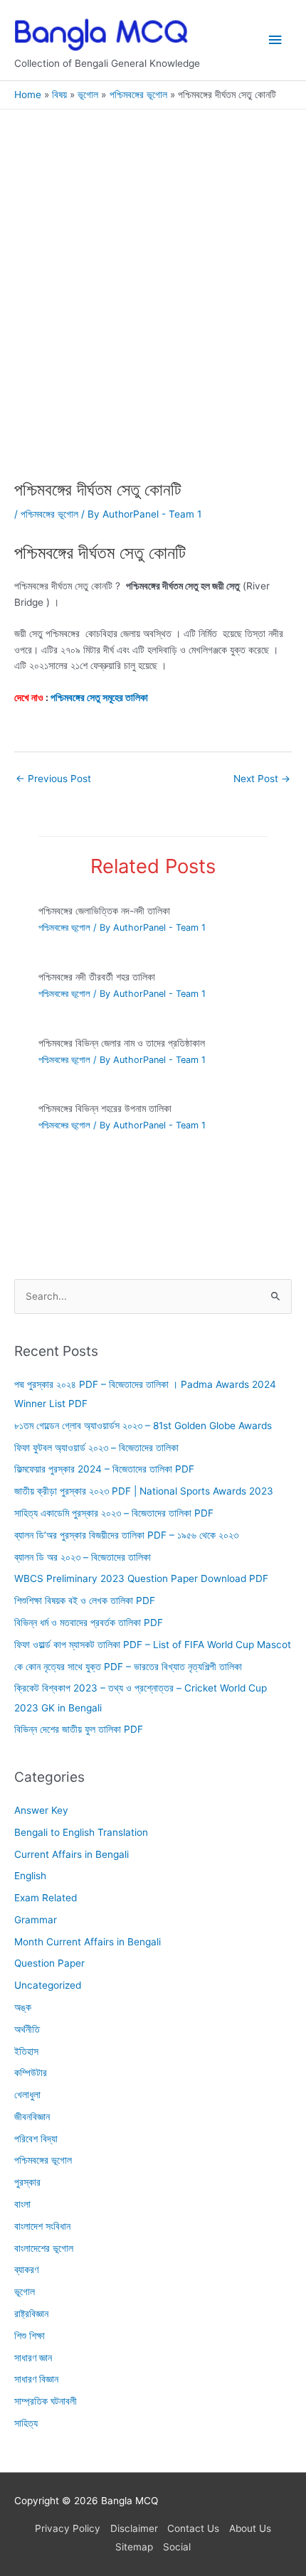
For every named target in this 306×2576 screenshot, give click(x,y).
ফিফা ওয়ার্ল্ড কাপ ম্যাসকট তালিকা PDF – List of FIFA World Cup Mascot (153, 1645)
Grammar (36, 1920)
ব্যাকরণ (26, 2270)
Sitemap (134, 2547)
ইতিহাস (26, 2051)
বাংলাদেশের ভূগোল (44, 2248)
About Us (250, 2528)
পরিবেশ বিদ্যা (36, 2139)
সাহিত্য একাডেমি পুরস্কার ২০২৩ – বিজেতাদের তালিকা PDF (114, 1513)
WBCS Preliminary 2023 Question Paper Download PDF (141, 1578)
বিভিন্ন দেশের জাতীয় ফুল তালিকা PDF (79, 1729)
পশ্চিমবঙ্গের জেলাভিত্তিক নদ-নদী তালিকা (104, 911)
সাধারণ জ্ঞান (33, 2358)
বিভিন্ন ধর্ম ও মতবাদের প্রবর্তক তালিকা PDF (89, 1623)
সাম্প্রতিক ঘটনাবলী (46, 2401)
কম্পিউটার (31, 2073)
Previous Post (53, 779)
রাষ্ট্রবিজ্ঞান (31, 2314)
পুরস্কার (27, 2182)
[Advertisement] (153, 321)
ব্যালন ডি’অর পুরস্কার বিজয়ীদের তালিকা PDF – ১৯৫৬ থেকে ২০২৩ (126, 1535)
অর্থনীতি (27, 2029)
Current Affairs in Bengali (72, 1854)
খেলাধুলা (27, 2095)
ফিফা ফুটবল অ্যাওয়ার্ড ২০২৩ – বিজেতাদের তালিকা (96, 1448)
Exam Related (46, 1898)
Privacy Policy (68, 2528)
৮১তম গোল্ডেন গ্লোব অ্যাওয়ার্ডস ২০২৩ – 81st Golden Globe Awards (143, 1426)
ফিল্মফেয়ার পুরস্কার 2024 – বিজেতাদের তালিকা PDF (104, 1470)
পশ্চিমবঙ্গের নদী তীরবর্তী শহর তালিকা (97, 977)
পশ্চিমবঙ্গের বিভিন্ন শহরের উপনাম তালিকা (105, 1108)
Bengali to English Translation (81, 1832)
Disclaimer (134, 2528)
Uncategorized (48, 1985)
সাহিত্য (26, 2423)
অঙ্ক (23, 2007)
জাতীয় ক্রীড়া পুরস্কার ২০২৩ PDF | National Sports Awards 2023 (144, 1491)
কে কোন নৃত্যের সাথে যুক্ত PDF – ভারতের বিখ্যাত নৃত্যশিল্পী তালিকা (128, 1667)
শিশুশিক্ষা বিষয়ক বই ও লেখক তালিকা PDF (85, 1600)
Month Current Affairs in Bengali (88, 1942)
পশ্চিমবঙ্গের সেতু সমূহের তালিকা (99, 698)
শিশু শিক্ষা (30, 2336)
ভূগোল (25, 2292)
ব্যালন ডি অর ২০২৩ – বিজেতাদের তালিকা (83, 1557)
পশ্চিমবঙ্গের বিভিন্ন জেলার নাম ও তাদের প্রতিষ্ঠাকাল (122, 1043)
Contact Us (193, 2528)
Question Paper (49, 1963)
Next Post (262, 779)
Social (177, 2547)
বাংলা (22, 2204)
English (30, 1876)
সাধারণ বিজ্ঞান (36, 2379)
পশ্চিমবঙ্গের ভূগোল (49, 514)
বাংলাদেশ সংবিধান (42, 2226)
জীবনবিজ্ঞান (32, 2117)
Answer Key (41, 1810)
